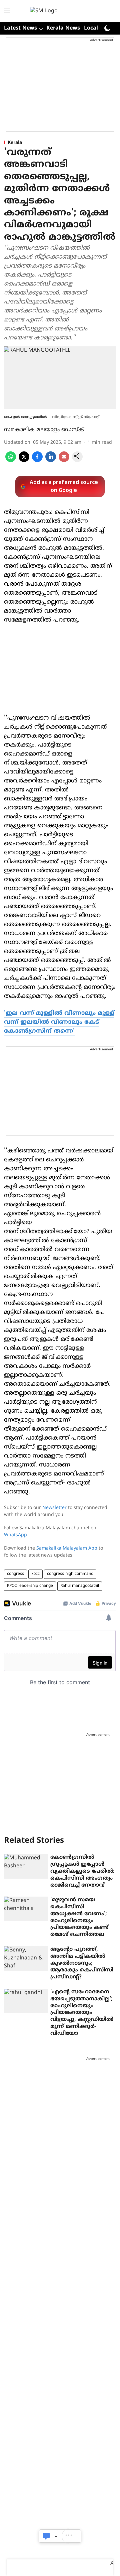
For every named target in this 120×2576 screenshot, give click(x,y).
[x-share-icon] (24, 461)
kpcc (35, 1574)
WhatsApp (15, 1535)
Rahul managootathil (80, 1586)
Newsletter (54, 1508)
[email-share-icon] (64, 461)
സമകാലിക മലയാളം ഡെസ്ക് (44, 430)
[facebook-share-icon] (37, 461)
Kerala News (63, 28)
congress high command (70, 1574)
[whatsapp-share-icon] (11, 461)
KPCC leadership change (30, 1586)
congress (15, 1574)
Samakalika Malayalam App (67, 1548)
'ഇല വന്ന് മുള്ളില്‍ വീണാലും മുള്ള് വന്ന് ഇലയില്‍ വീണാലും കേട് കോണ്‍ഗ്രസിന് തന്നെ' (59, 1022)
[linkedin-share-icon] (51, 461)
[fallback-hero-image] (26, 1866)
